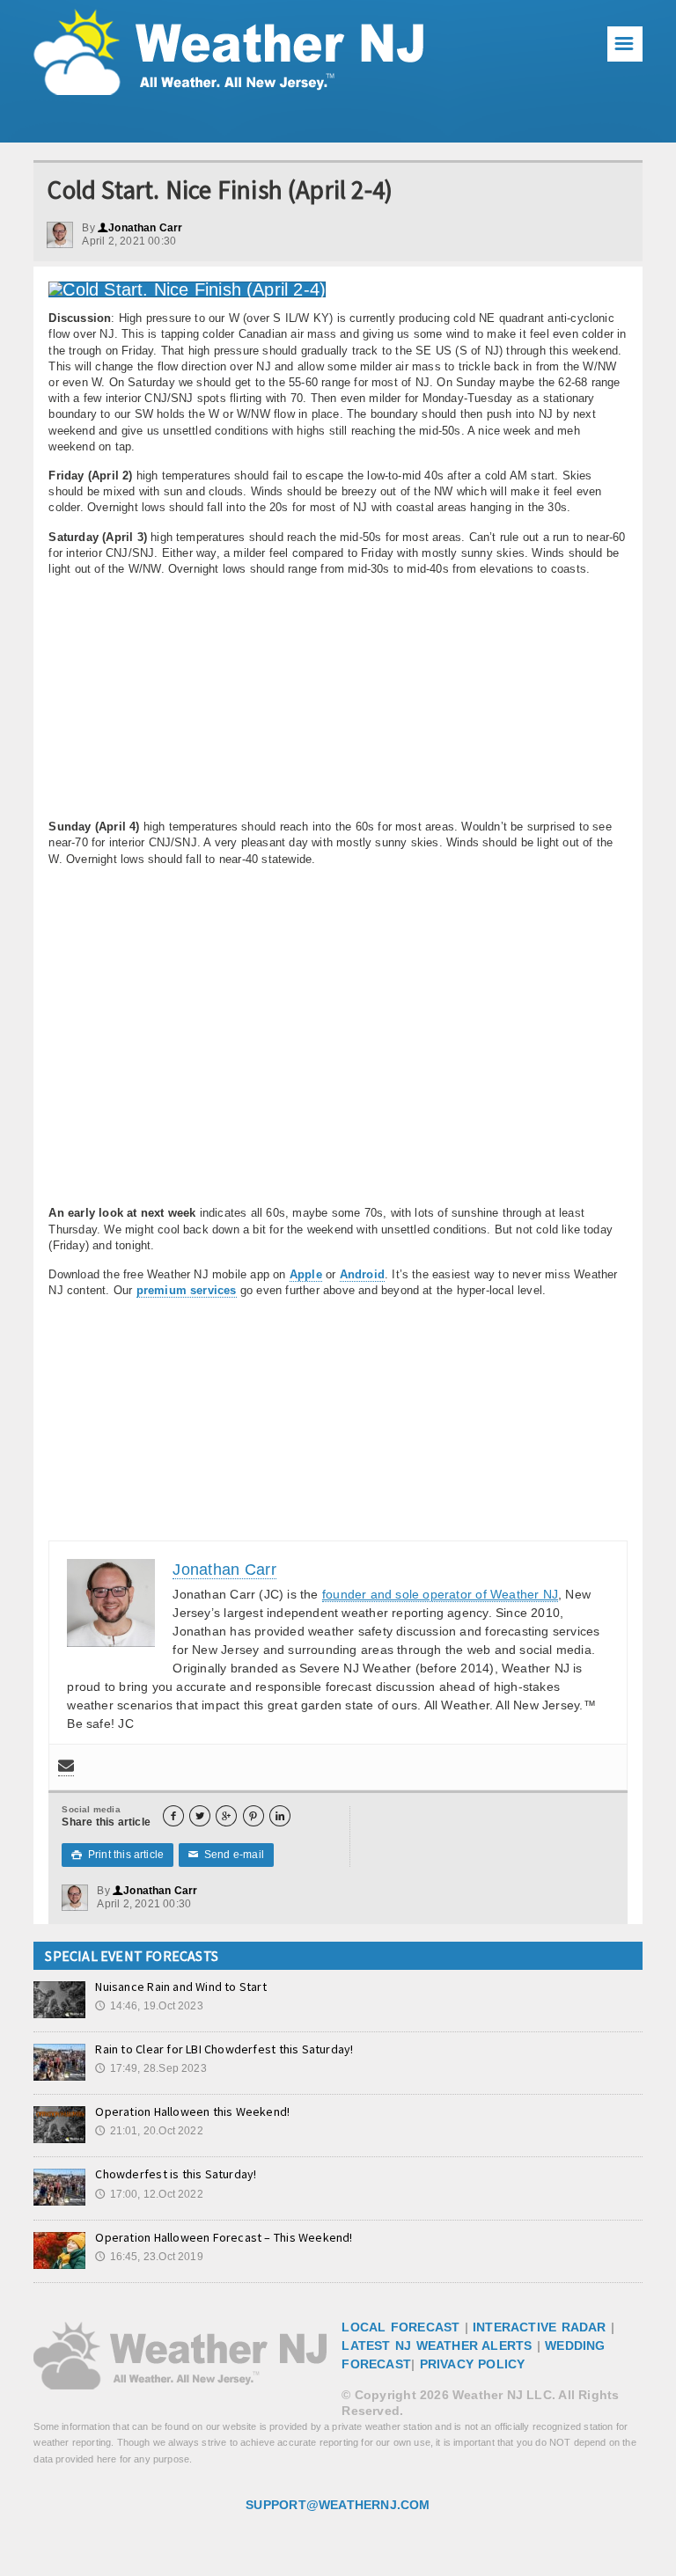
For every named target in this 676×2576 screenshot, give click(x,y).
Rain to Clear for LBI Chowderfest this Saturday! (224, 2049)
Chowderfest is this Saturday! (176, 2174)
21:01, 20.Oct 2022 (149, 2131)
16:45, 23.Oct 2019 (149, 2257)
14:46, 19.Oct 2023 (149, 2006)
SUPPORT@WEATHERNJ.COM (338, 2505)
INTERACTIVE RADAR (540, 2327)
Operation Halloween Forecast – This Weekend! (224, 2237)
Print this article (118, 1855)
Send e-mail (226, 1855)
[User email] (66, 1767)
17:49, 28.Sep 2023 (151, 2068)
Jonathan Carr (140, 228)
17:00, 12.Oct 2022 (149, 2194)
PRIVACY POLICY (473, 2364)
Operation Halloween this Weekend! (192, 2111)
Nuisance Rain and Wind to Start (181, 1987)
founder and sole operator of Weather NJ (440, 1594)
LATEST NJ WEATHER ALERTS (437, 2345)
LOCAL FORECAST (400, 2327)
